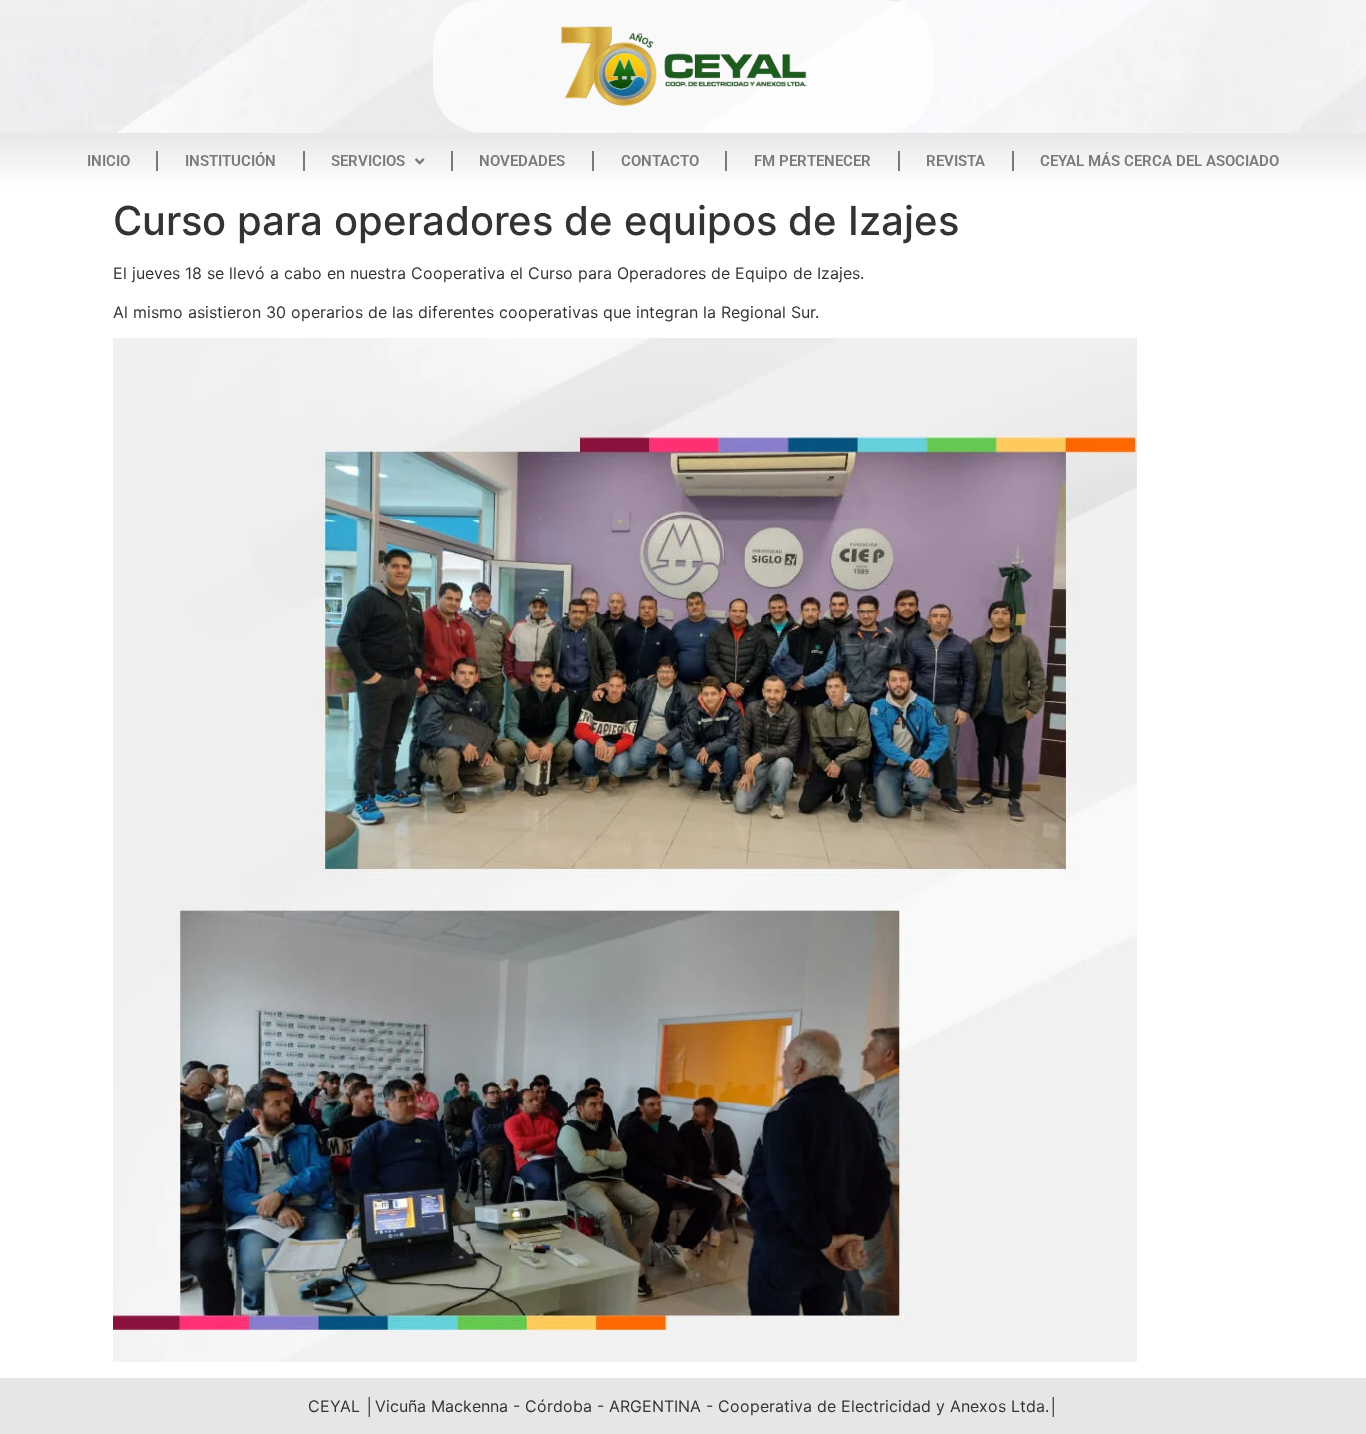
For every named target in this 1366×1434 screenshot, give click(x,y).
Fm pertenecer (812, 161)
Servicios (368, 161)
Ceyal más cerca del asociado (1159, 161)
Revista (955, 161)
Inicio (108, 161)
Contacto (660, 161)
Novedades (522, 161)
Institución (230, 161)
